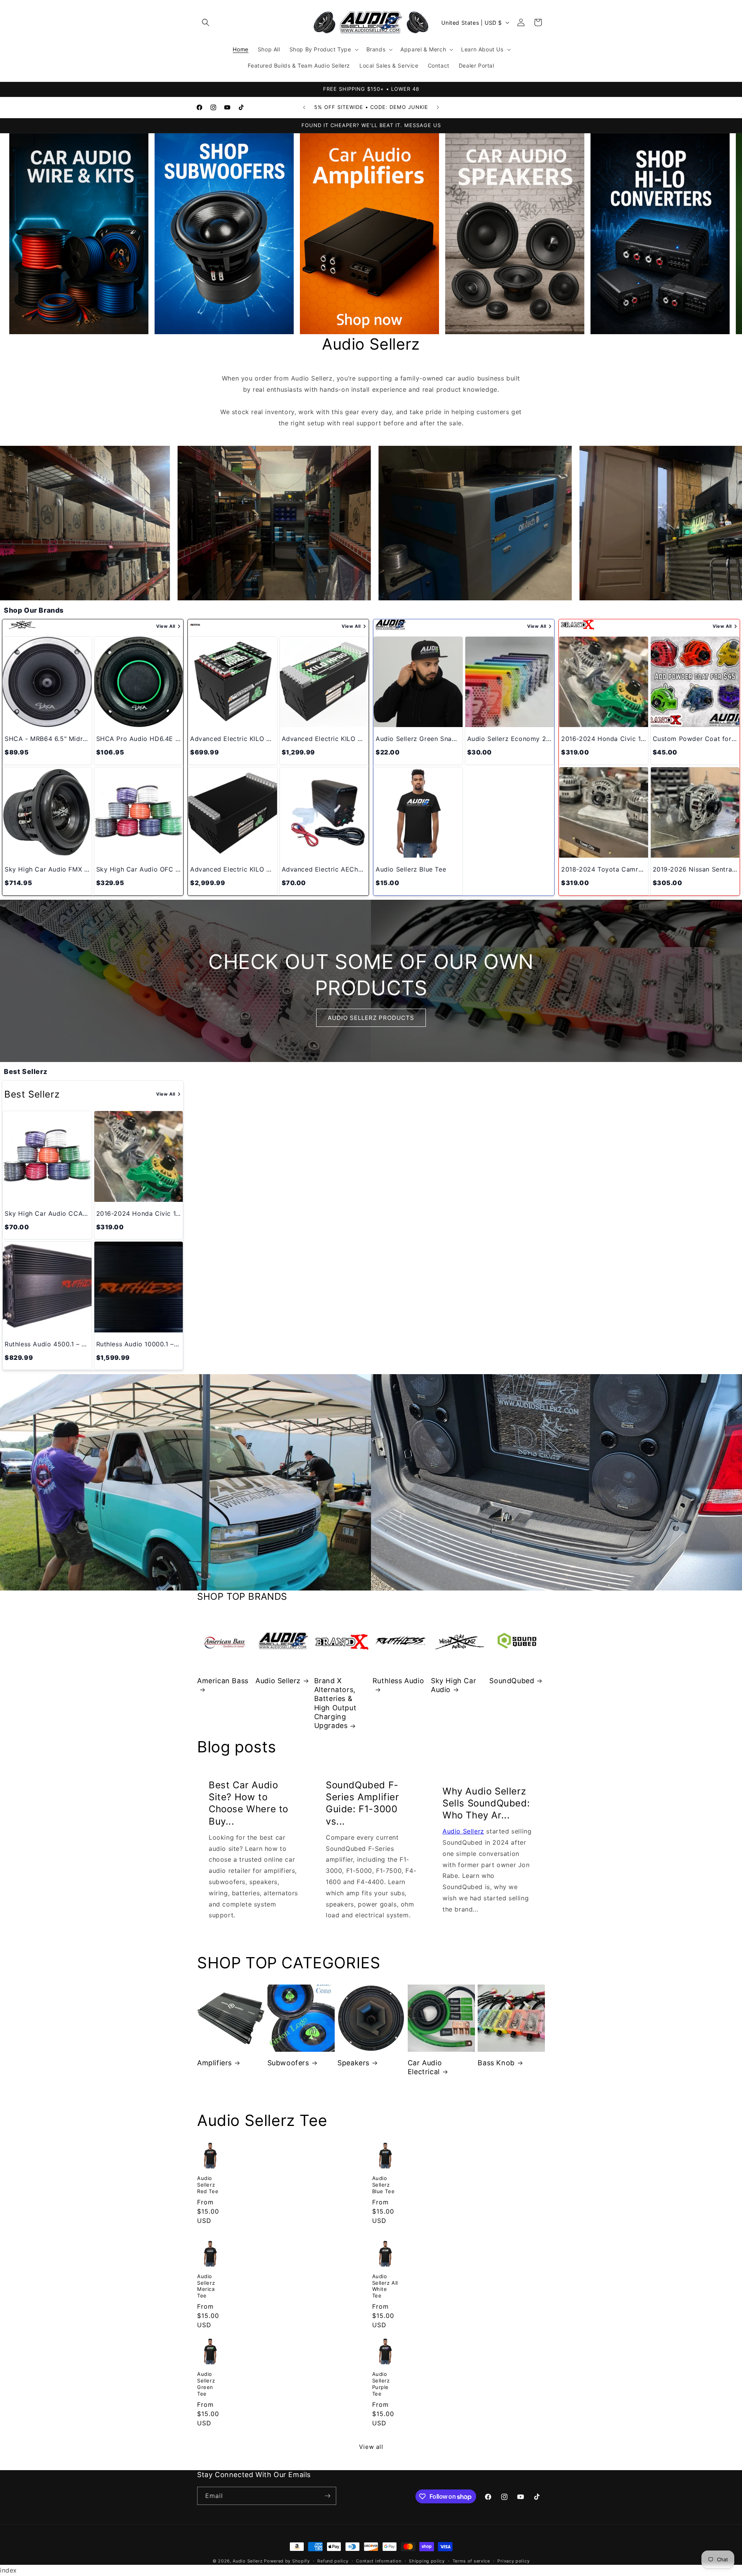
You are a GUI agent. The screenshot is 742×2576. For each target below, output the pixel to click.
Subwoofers (288, 2063)
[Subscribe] (327, 2496)
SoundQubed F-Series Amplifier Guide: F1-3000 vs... (362, 1803)
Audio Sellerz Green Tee (206, 2384)
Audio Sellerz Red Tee (208, 2185)
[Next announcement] (438, 107)
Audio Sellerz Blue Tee (384, 2185)
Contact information (379, 2561)
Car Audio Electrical (425, 2067)
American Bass (223, 1681)
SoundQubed (512, 1681)
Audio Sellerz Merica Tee (206, 2286)
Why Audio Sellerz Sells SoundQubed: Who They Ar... (486, 1803)
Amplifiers (214, 2063)
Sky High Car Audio (454, 1685)
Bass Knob (496, 2063)
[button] (206, 22)
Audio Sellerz (278, 1681)
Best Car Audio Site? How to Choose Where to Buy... (248, 1803)
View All (166, 626)
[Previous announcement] (304, 107)
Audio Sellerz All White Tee (385, 2286)
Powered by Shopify (287, 2561)
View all (371, 2447)
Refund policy (333, 2561)
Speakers (353, 2063)
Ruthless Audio (398, 1681)
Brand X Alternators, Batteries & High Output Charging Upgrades (335, 1703)
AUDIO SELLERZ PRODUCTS (371, 1018)
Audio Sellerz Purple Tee (381, 2384)
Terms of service (471, 2561)
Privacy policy (513, 2561)
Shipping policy (427, 2561)
